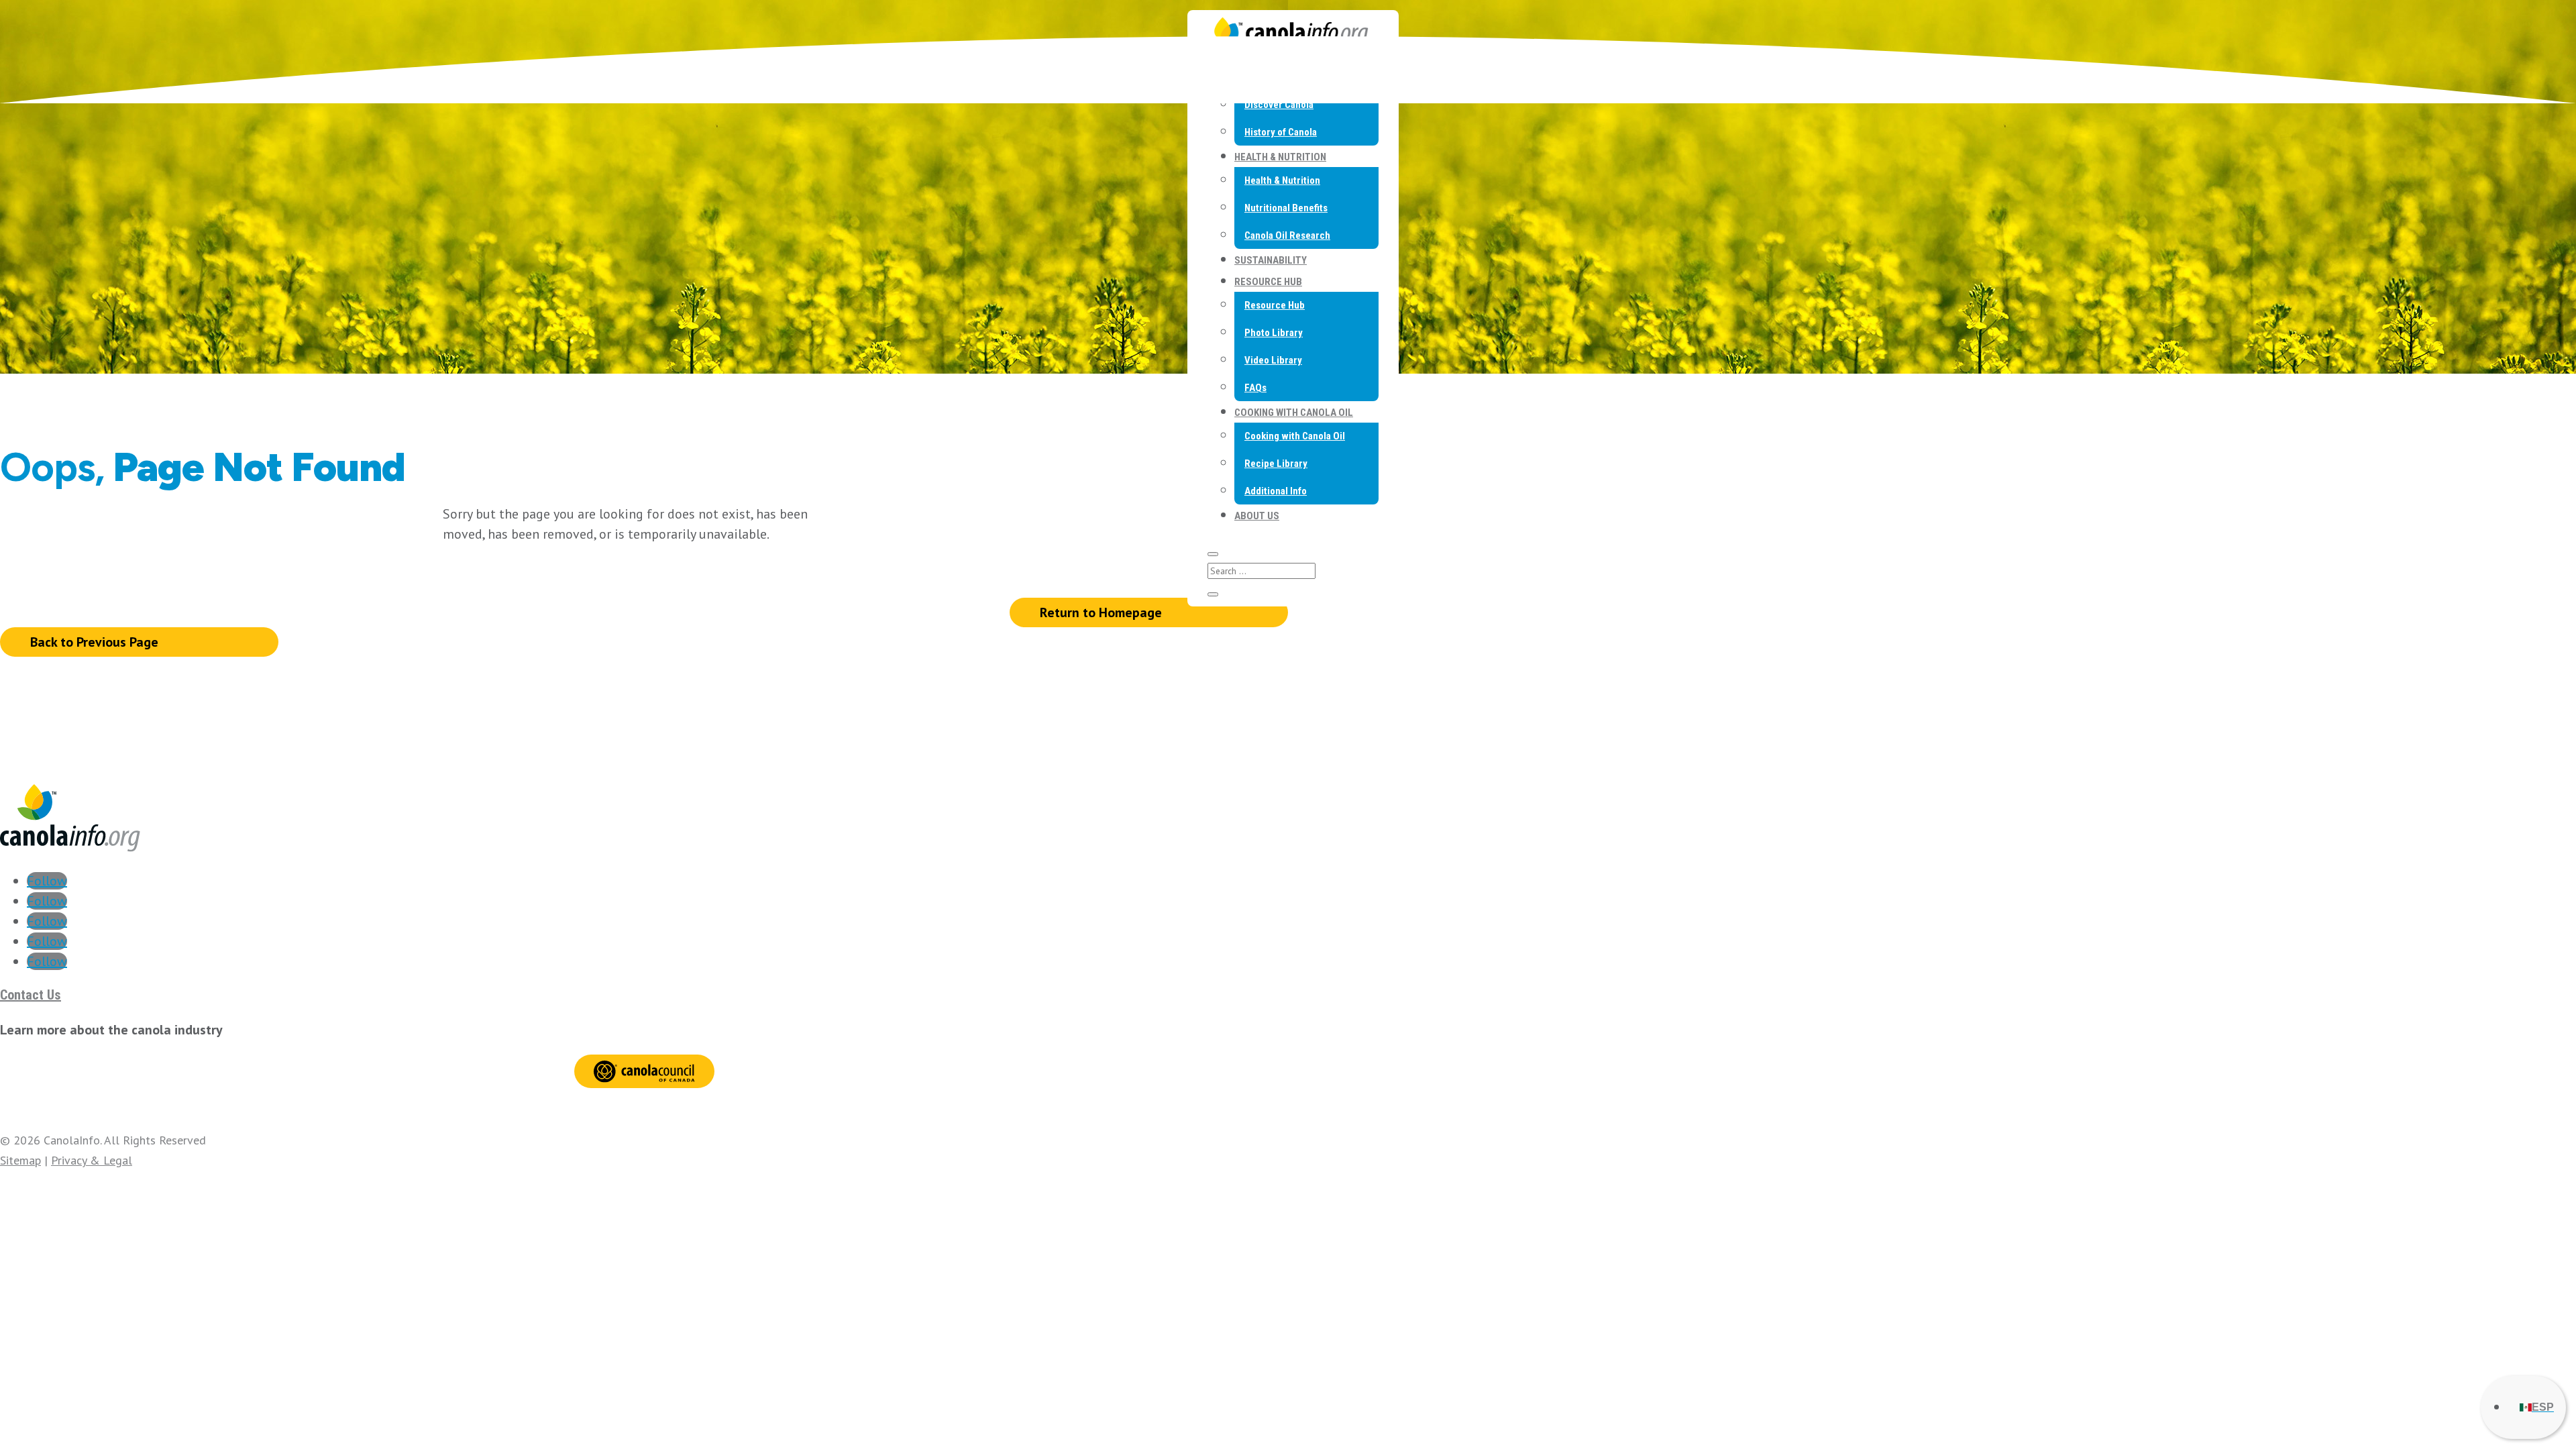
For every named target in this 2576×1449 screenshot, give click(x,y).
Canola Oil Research (1287, 235)
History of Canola (1281, 132)
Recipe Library (1276, 464)
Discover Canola (1279, 105)
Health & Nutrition (1280, 157)
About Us (1257, 516)
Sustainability (1271, 260)
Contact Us (31, 995)
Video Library (1273, 360)
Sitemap (20, 1160)
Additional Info (1276, 491)
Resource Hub (1268, 282)
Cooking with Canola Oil (1294, 413)
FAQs (1255, 388)
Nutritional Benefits (1286, 208)
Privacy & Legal (92, 1160)
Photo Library (1274, 333)
